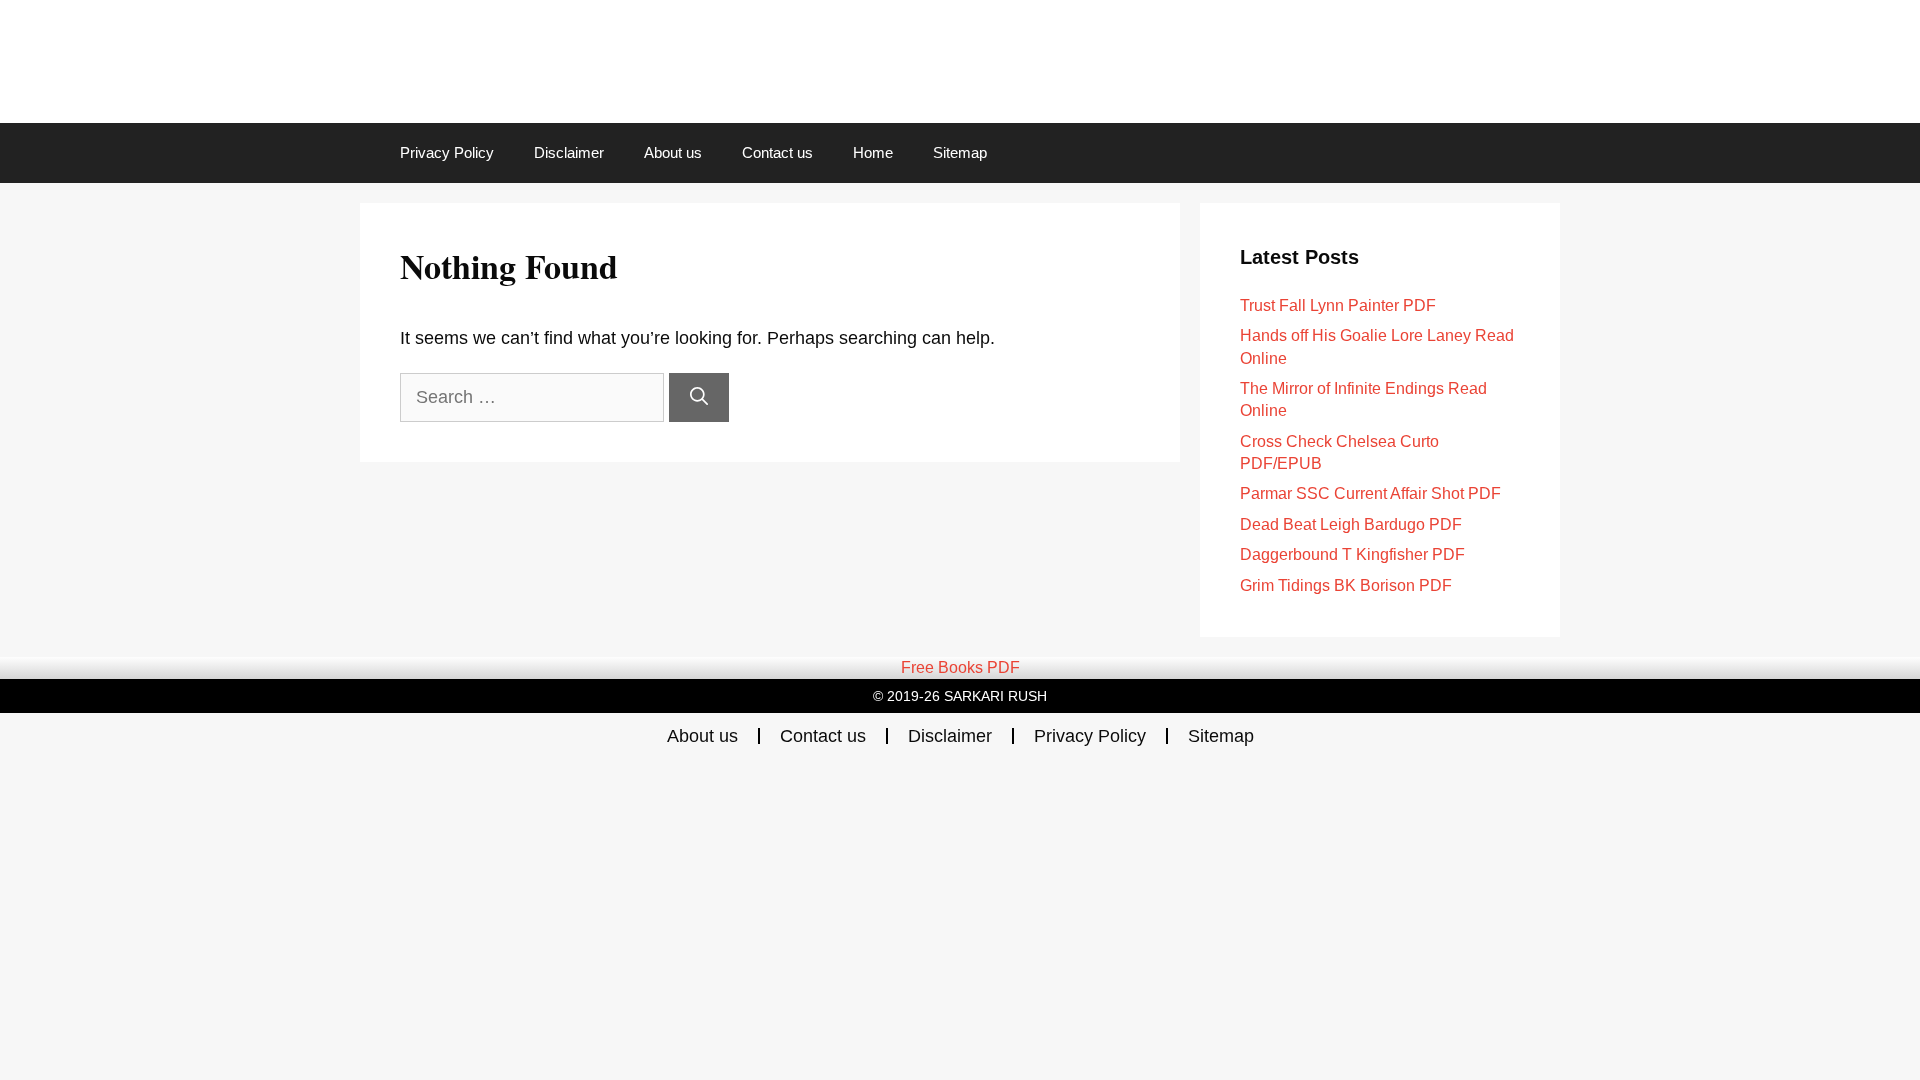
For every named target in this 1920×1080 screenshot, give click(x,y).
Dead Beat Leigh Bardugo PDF (1351, 524)
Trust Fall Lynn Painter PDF (1338, 305)
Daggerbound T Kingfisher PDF (1352, 554)
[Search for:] (534, 397)
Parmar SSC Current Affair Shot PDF (1370, 493)
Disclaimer (569, 152)
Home (873, 152)
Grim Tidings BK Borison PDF (1346, 585)
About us (673, 152)
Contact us (777, 152)
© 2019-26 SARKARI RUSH (960, 696)
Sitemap (960, 152)
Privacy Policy (447, 152)
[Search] (699, 397)
